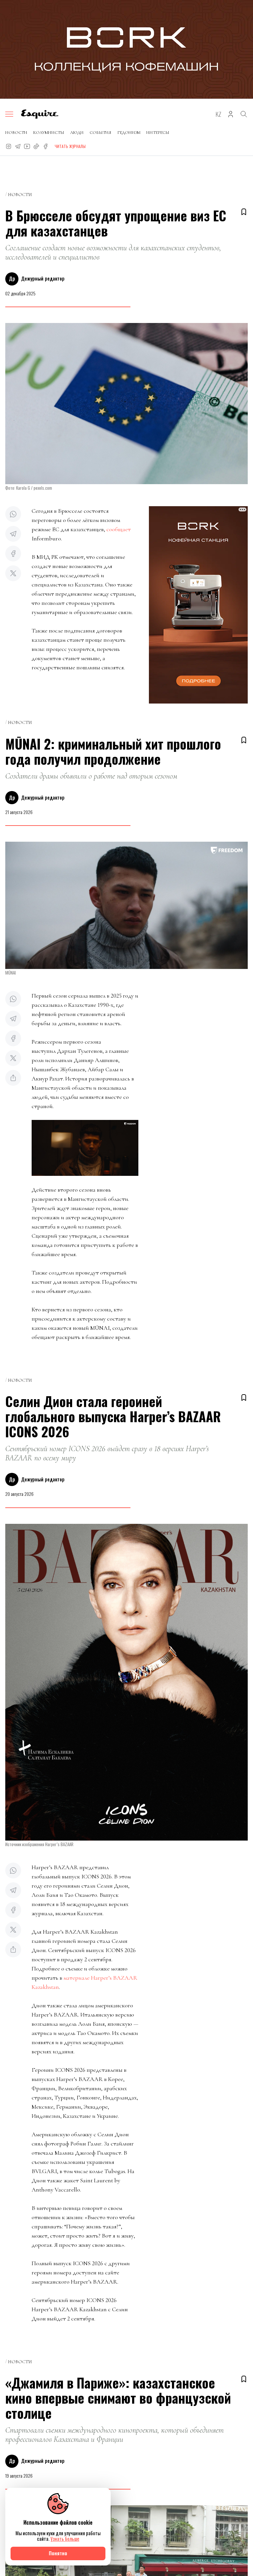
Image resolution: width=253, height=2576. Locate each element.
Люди (77, 133)
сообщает (119, 529)
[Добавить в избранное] (244, 212)
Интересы (158, 133)
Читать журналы (70, 146)
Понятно (58, 2553)
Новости (16, 133)
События (100, 133)
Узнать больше (65, 2539)
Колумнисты (49, 133)
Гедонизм (129, 133)
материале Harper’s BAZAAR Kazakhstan (84, 1982)
